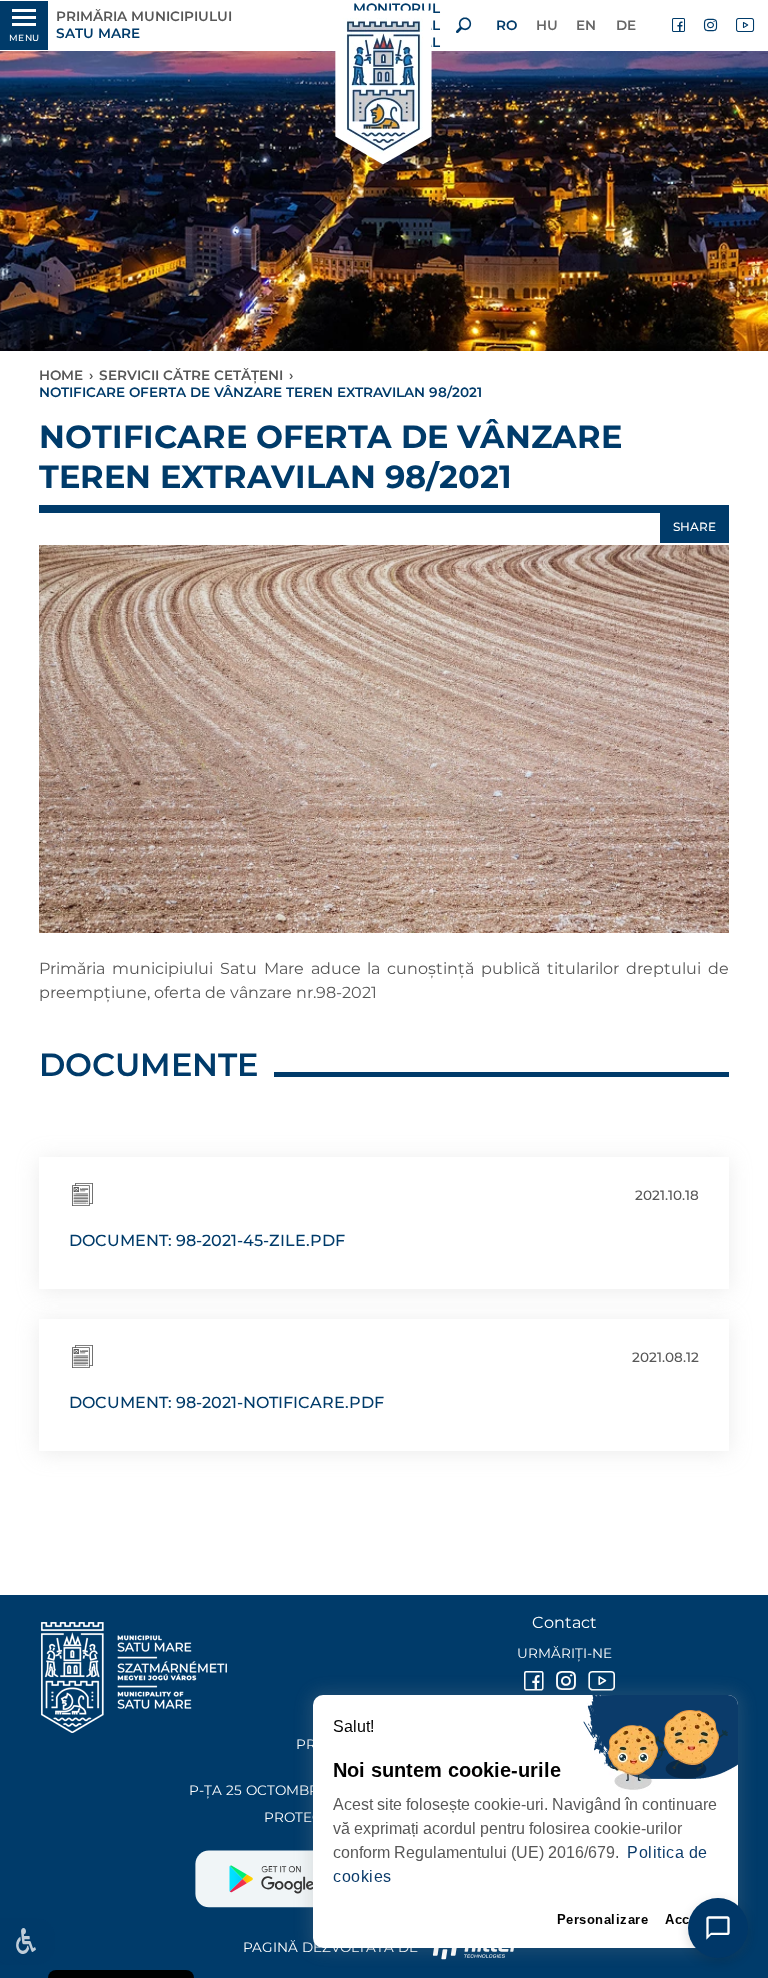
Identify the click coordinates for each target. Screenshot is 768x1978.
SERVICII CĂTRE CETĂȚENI (191, 375)
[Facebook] (680, 25)
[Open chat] (718, 1928)
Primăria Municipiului (144, 24)
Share (694, 526)
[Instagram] (712, 25)
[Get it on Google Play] (289, 1871)
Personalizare (603, 1919)
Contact (564, 1622)
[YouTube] (744, 25)
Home (61, 375)
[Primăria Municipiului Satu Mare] (383, 87)
